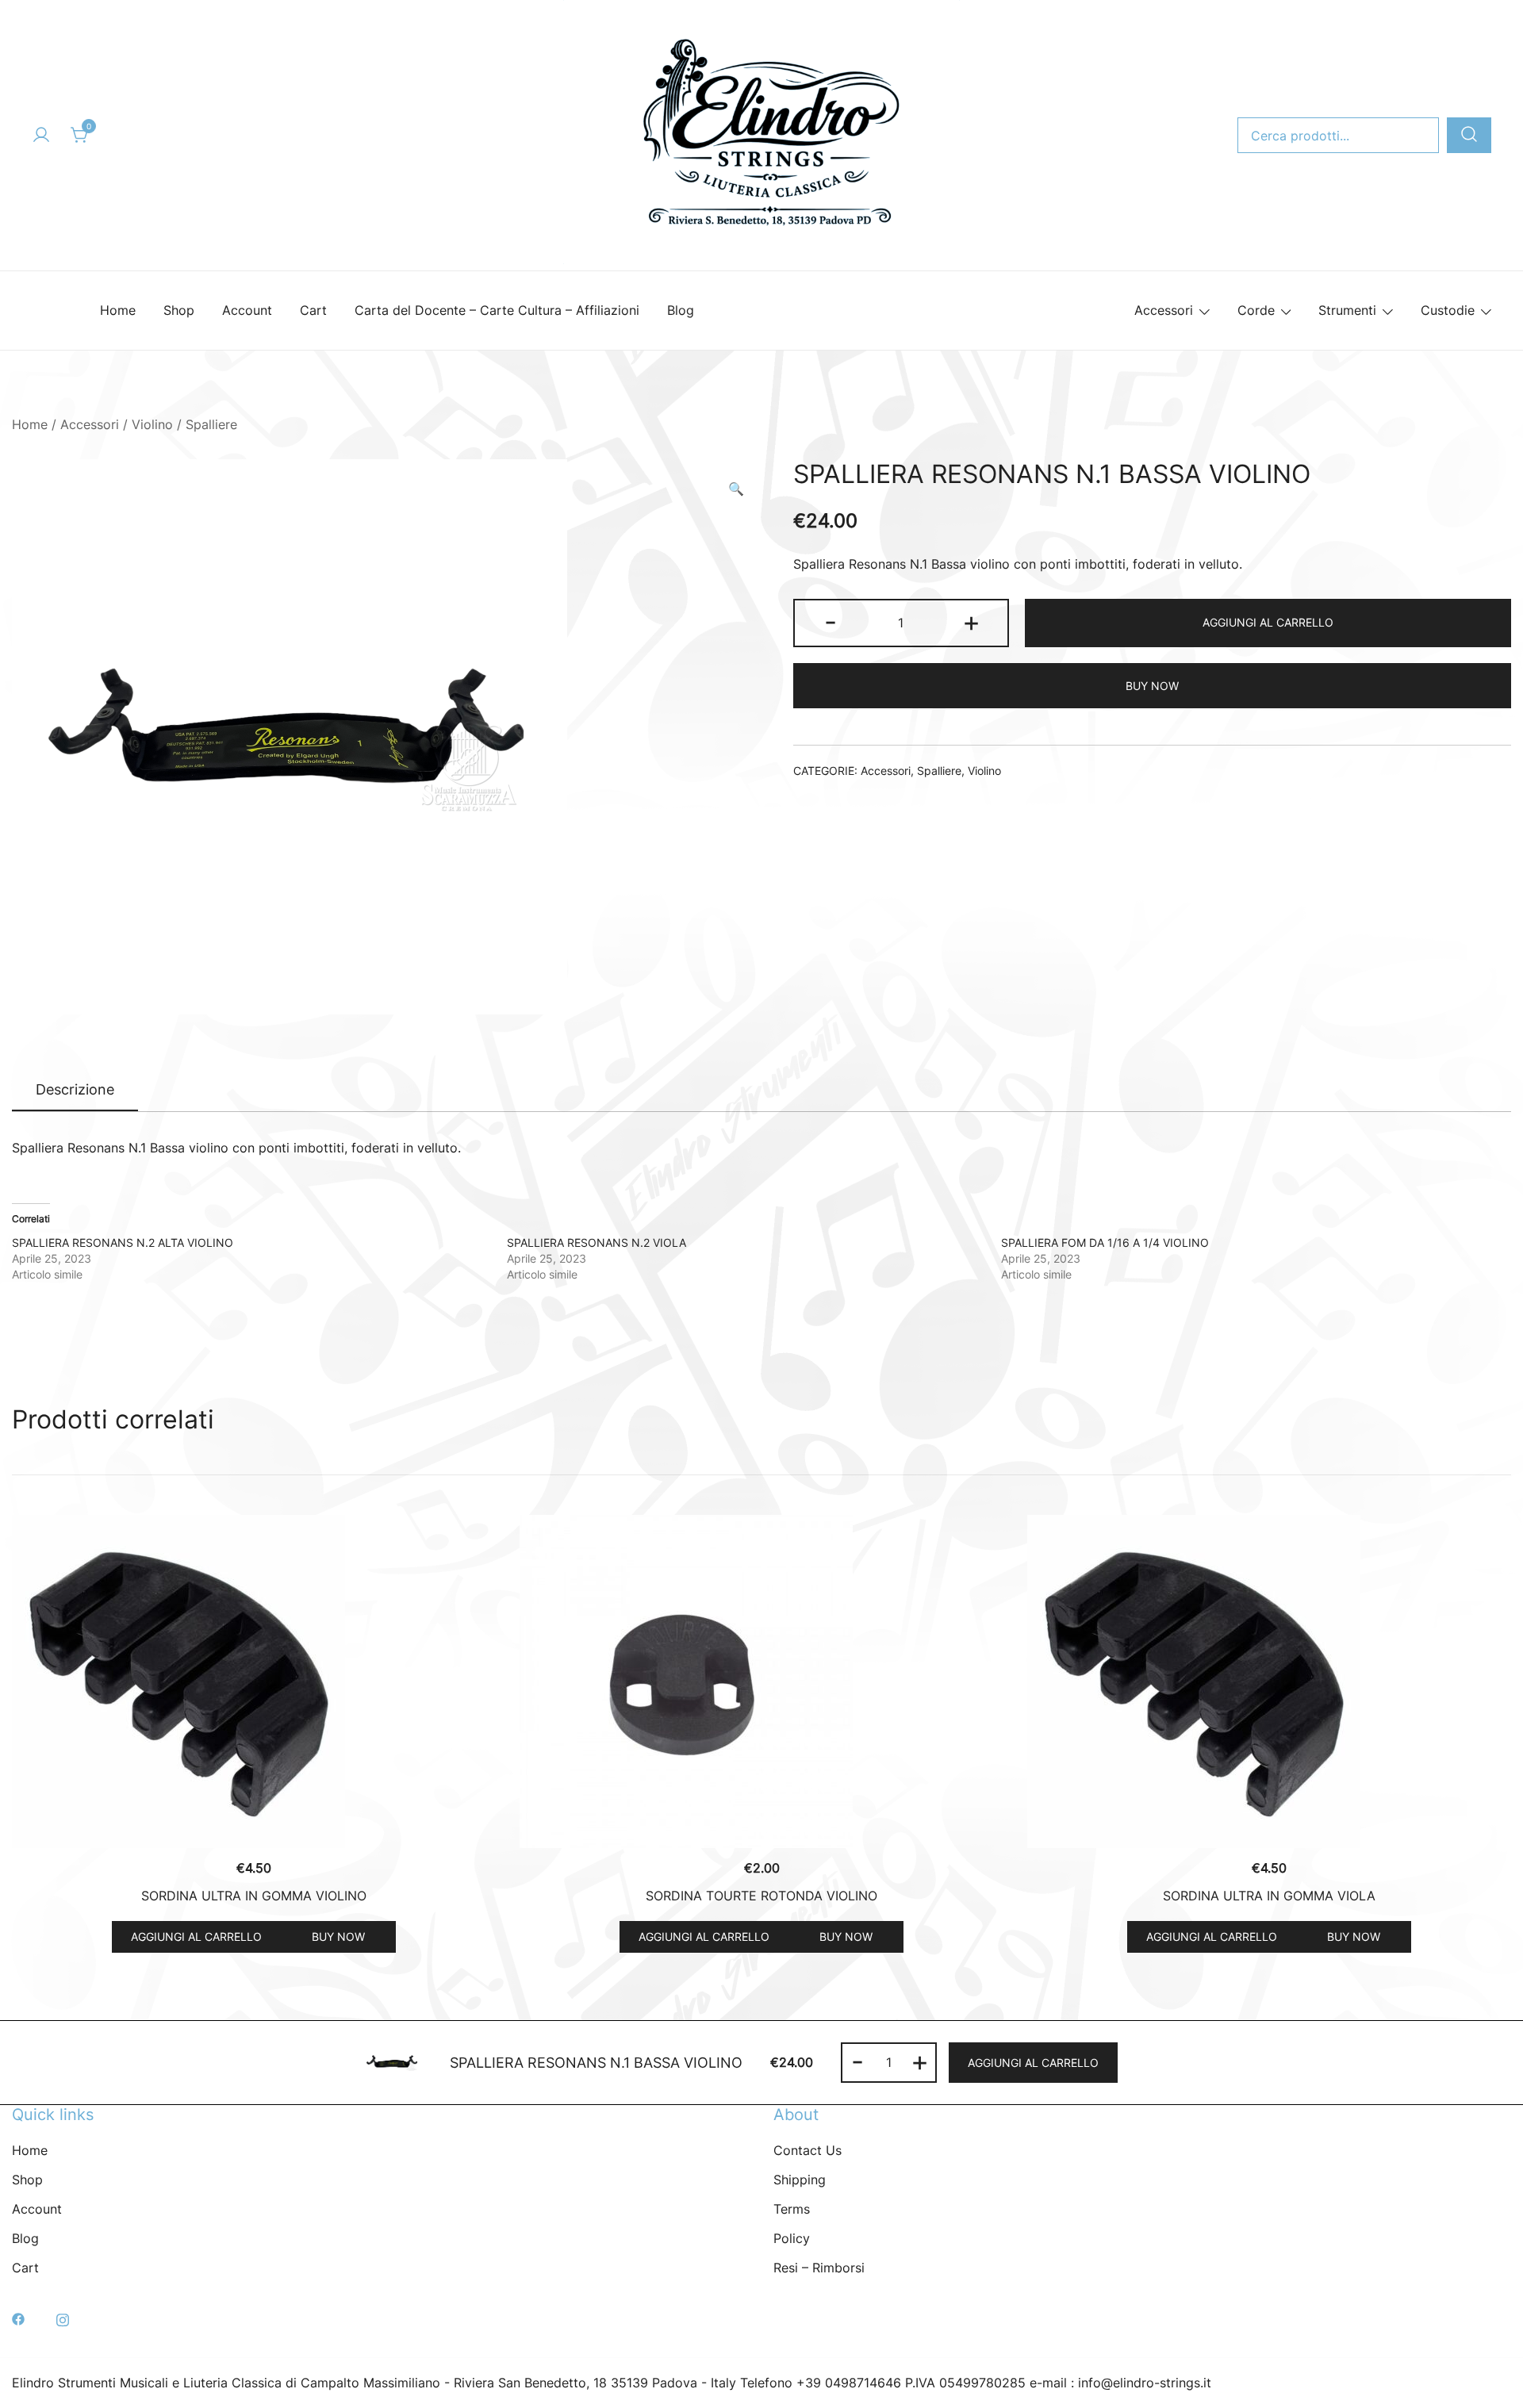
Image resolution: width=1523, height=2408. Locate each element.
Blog (681, 310)
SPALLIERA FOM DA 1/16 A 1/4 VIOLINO (1105, 1242)
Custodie (1448, 310)
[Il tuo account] (41, 136)
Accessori (1164, 310)
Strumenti (1347, 310)
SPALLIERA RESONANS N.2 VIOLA (597, 1242)
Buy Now (1152, 686)
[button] (736, 489)
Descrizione (75, 1089)
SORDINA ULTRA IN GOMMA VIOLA (1269, 1896)
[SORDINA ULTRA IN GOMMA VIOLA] (1269, 1681)
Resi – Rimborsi (819, 2268)
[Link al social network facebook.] (18, 2318)
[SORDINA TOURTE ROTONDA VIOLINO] (761, 1681)
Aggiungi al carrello (1268, 622)
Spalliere (211, 424)
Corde (1256, 310)
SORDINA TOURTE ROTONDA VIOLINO (761, 1896)
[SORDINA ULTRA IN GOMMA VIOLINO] (254, 1681)
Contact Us (808, 2150)
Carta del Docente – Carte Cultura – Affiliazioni (497, 310)
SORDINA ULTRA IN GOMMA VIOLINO (254, 1896)
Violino (152, 424)
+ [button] (971, 621)
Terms (792, 2209)
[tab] (75, 1091)
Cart (313, 310)
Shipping (800, 2180)
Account (247, 310)
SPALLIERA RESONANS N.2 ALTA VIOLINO (123, 1242)
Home (118, 310)
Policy (792, 2238)
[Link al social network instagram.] (63, 2318)
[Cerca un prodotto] (1469, 135)
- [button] (831, 621)
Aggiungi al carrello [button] (196, 1936)
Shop (179, 310)
